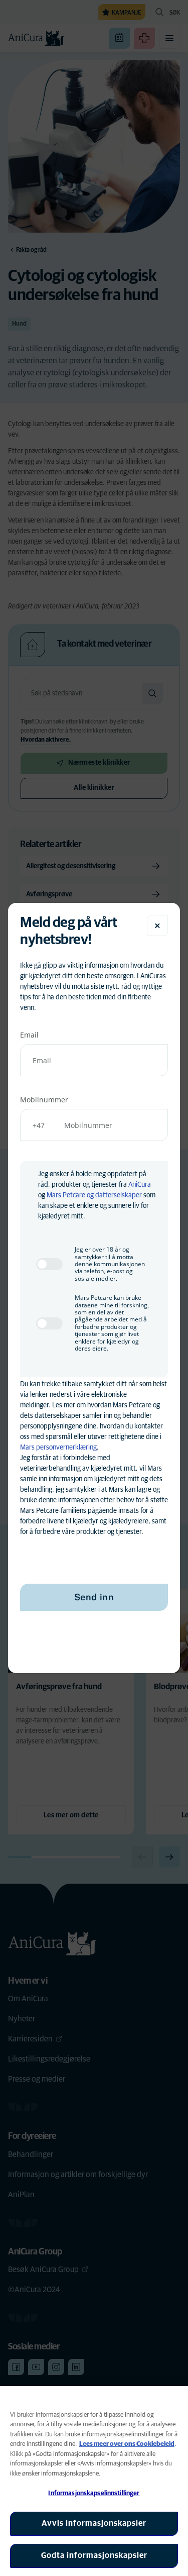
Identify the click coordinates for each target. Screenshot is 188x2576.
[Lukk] (157, 925)
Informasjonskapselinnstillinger (94, 2493)
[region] (94, 2481)
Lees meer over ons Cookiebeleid (127, 2444)
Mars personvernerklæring (58, 1448)
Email (29, 1035)
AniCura (140, 1185)
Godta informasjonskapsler (94, 2555)
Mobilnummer (44, 1100)
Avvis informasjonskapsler (94, 2523)
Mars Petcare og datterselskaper (94, 1195)
